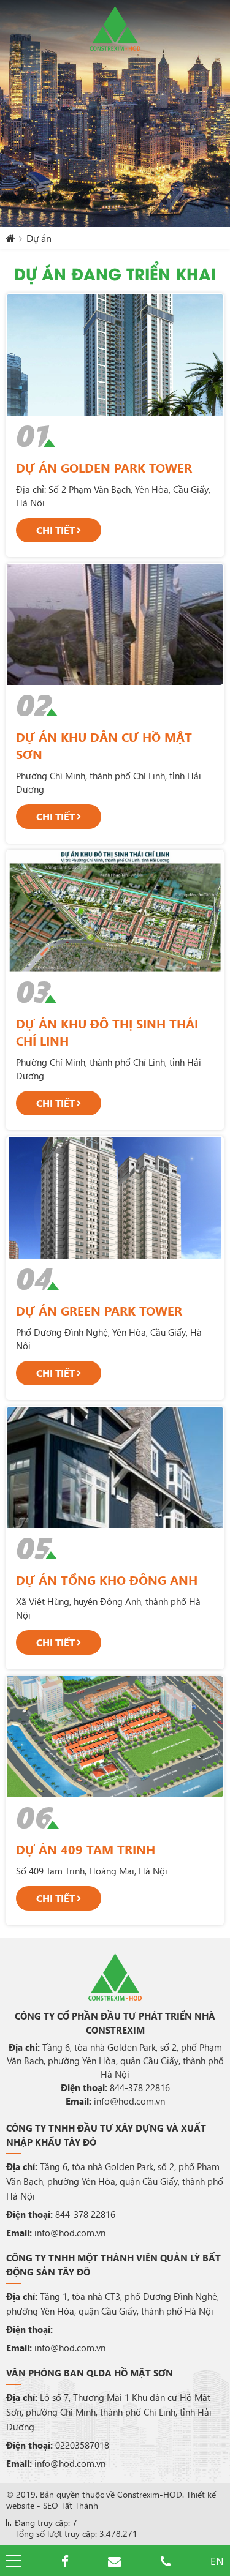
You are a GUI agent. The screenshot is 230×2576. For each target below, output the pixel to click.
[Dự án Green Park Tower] (115, 1197)
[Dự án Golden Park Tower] (115, 354)
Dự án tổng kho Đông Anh (107, 1580)
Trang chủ (11, 241)
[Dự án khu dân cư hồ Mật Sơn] (115, 624)
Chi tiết (56, 530)
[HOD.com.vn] (115, 28)
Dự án (39, 238)
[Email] (114, 2561)
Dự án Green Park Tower (99, 1310)
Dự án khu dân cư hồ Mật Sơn (104, 745)
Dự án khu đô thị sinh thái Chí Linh (107, 1032)
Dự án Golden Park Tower (104, 467)
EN (217, 2561)
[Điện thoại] (166, 2561)
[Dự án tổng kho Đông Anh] (115, 1467)
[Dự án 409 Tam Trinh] (115, 1737)
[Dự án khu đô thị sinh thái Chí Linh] (115, 911)
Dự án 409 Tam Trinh (86, 1849)
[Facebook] (65, 2561)
